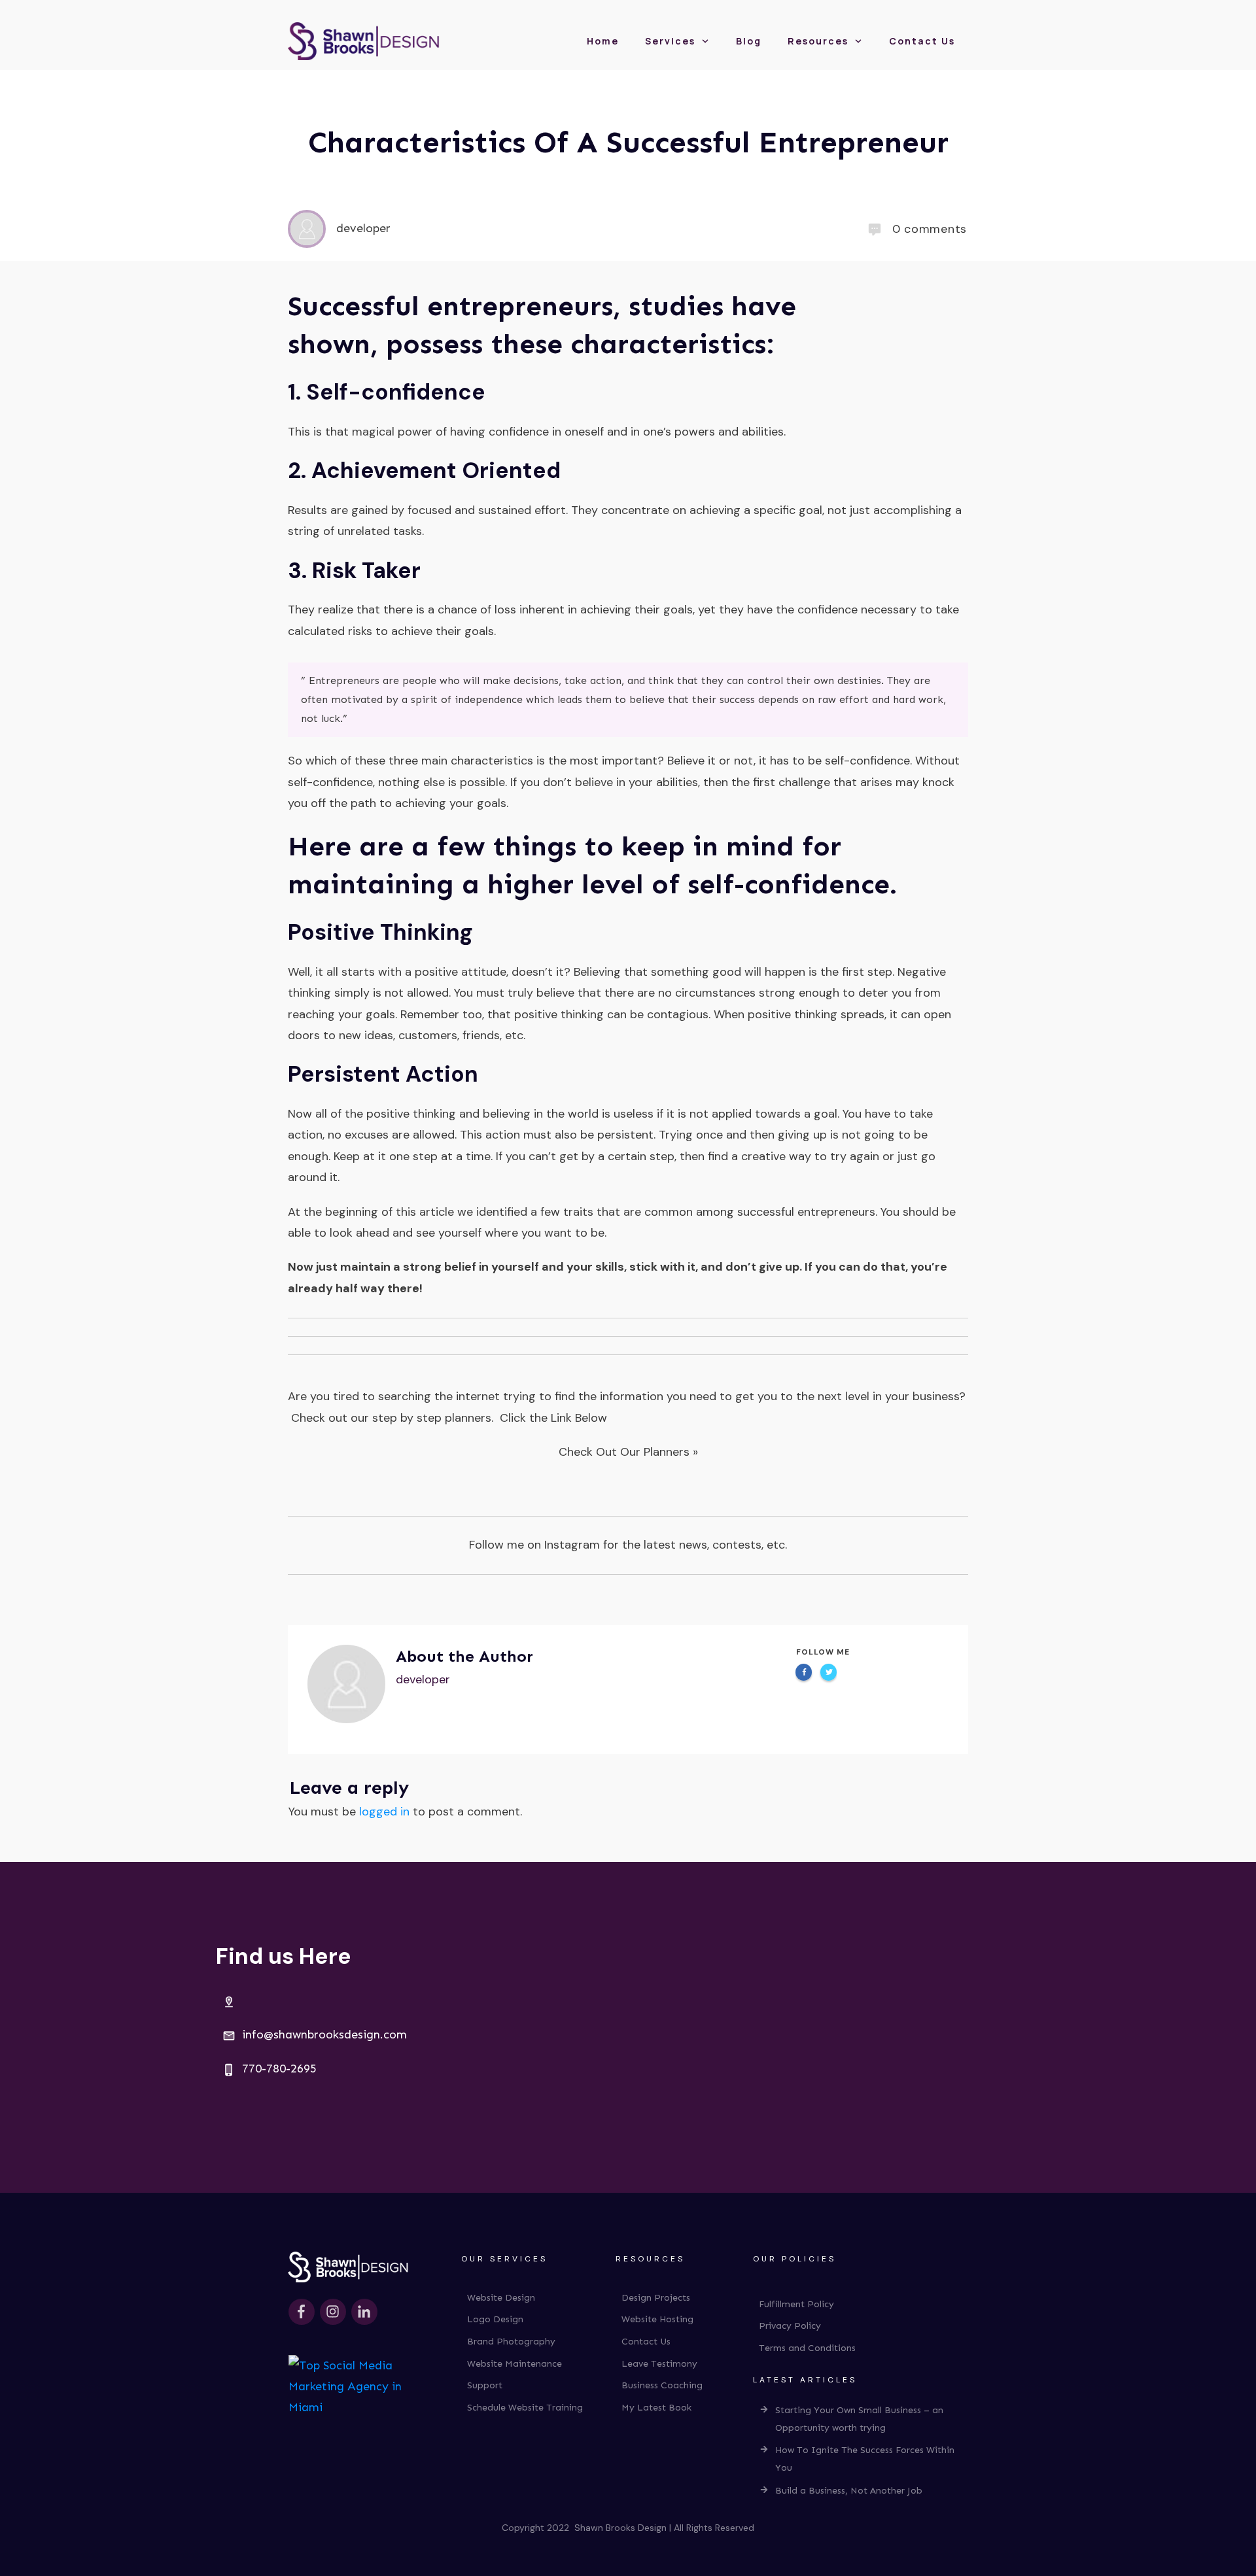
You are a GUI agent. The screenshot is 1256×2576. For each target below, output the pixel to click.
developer (423, 1679)
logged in (384, 1812)
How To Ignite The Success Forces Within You (865, 2459)
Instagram (572, 1545)
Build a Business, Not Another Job (849, 2491)
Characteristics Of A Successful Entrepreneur (628, 142)
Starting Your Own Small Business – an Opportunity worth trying (859, 2419)
